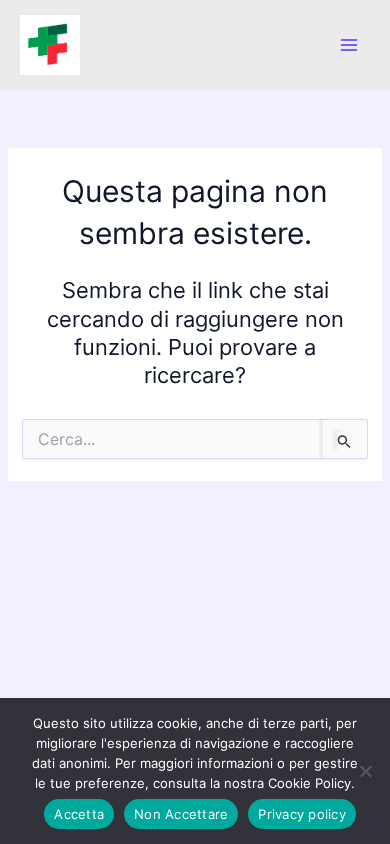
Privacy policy (302, 814)
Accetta (79, 814)
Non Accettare (181, 814)
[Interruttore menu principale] (349, 45)
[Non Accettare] (365, 771)
